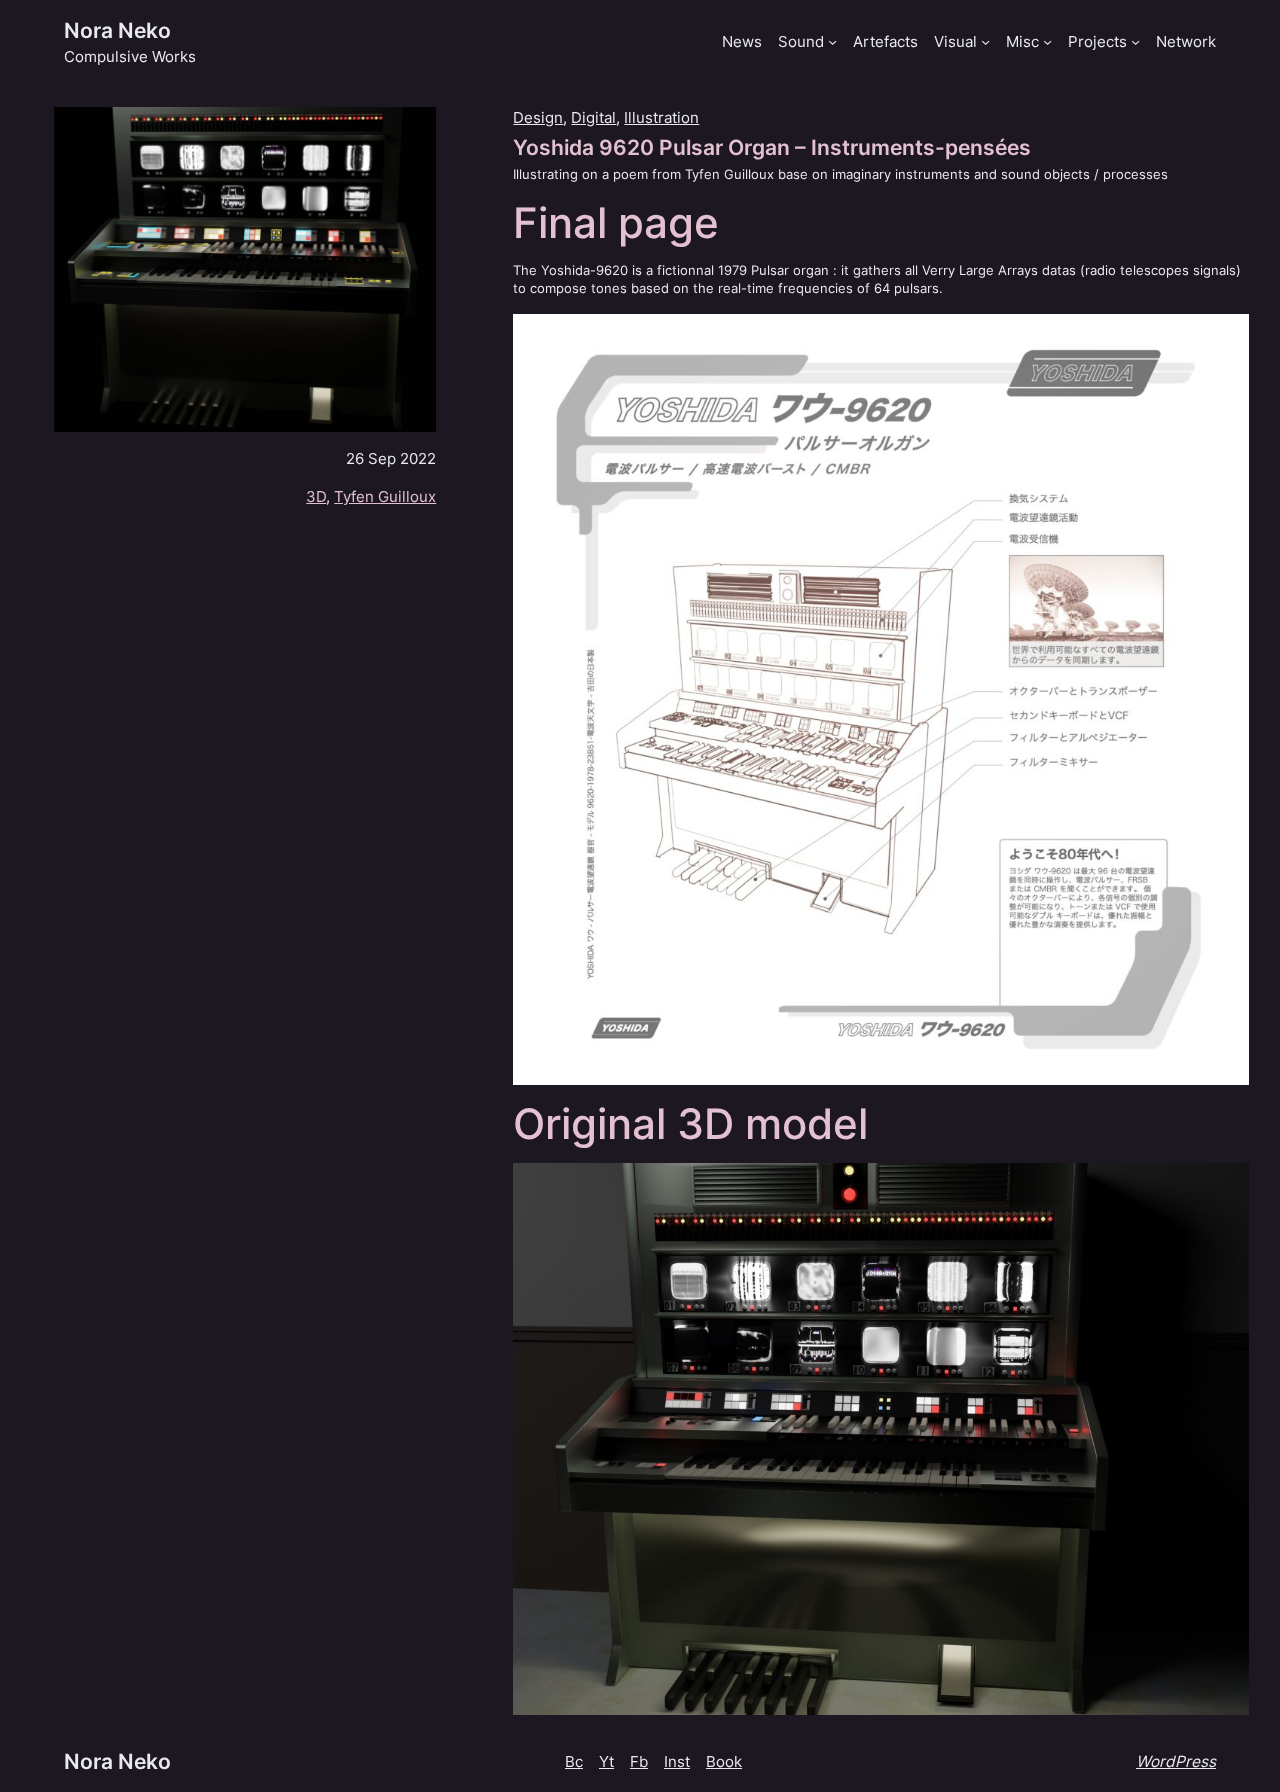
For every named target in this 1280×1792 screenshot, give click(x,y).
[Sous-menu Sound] (832, 41)
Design (538, 117)
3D (316, 496)
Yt (606, 1761)
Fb (639, 1761)
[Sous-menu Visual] (985, 41)
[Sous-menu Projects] (1135, 41)
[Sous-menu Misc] (1047, 41)
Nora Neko (117, 30)
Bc (574, 1761)
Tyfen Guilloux (385, 496)
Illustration (661, 117)
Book (724, 1761)
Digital (593, 117)
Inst (677, 1761)
